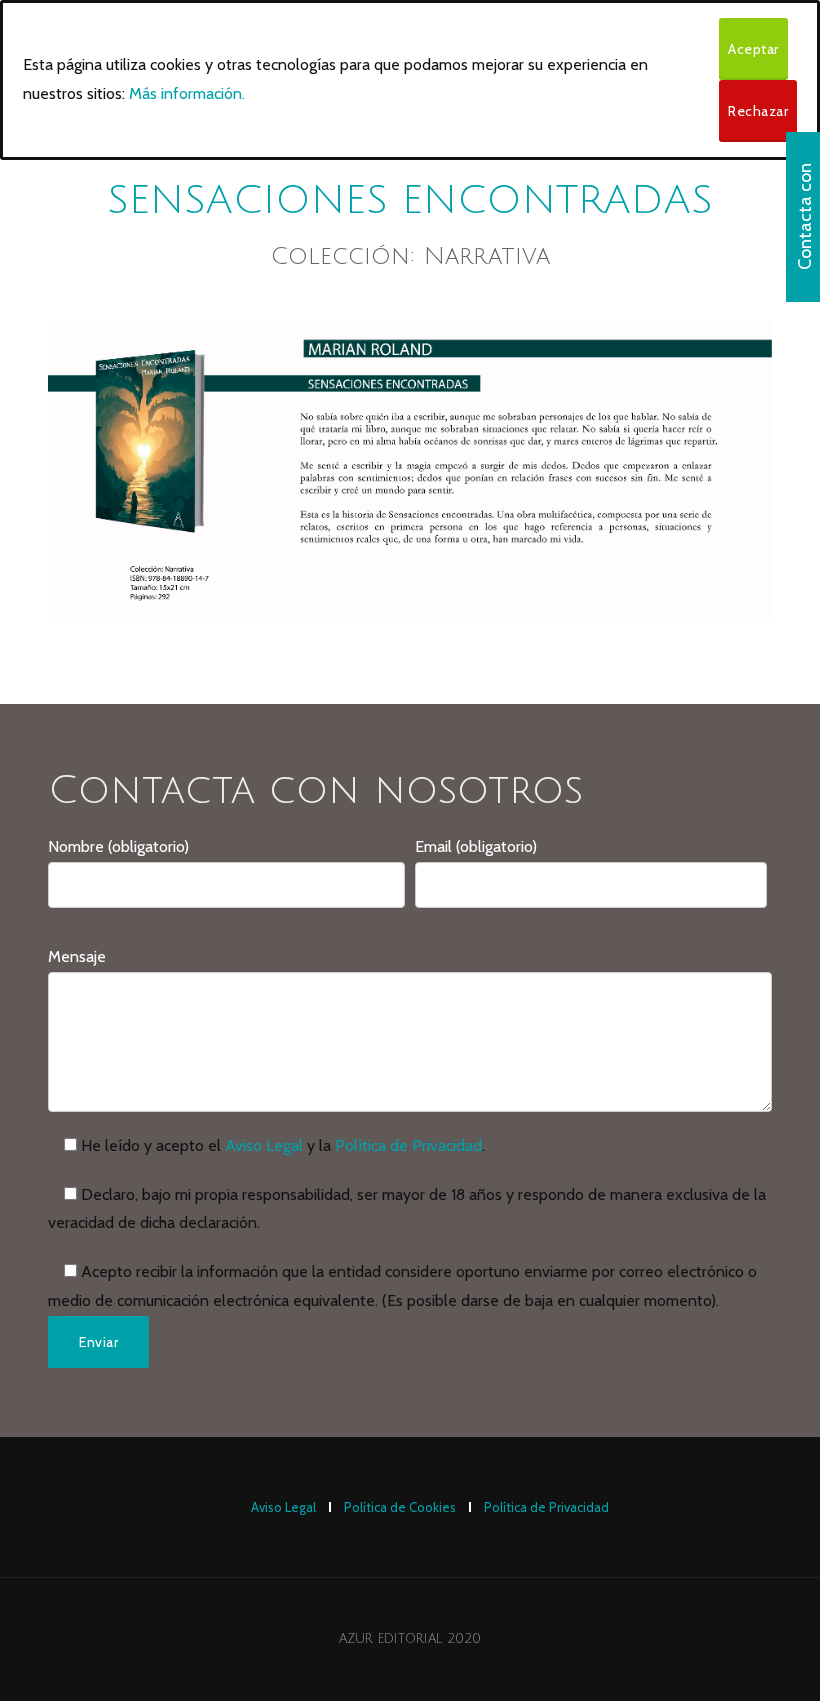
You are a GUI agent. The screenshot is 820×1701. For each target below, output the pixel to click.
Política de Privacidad (408, 1145)
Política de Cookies (400, 1507)
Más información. (187, 93)
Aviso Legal (264, 1145)
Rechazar (758, 111)
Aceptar (753, 49)
